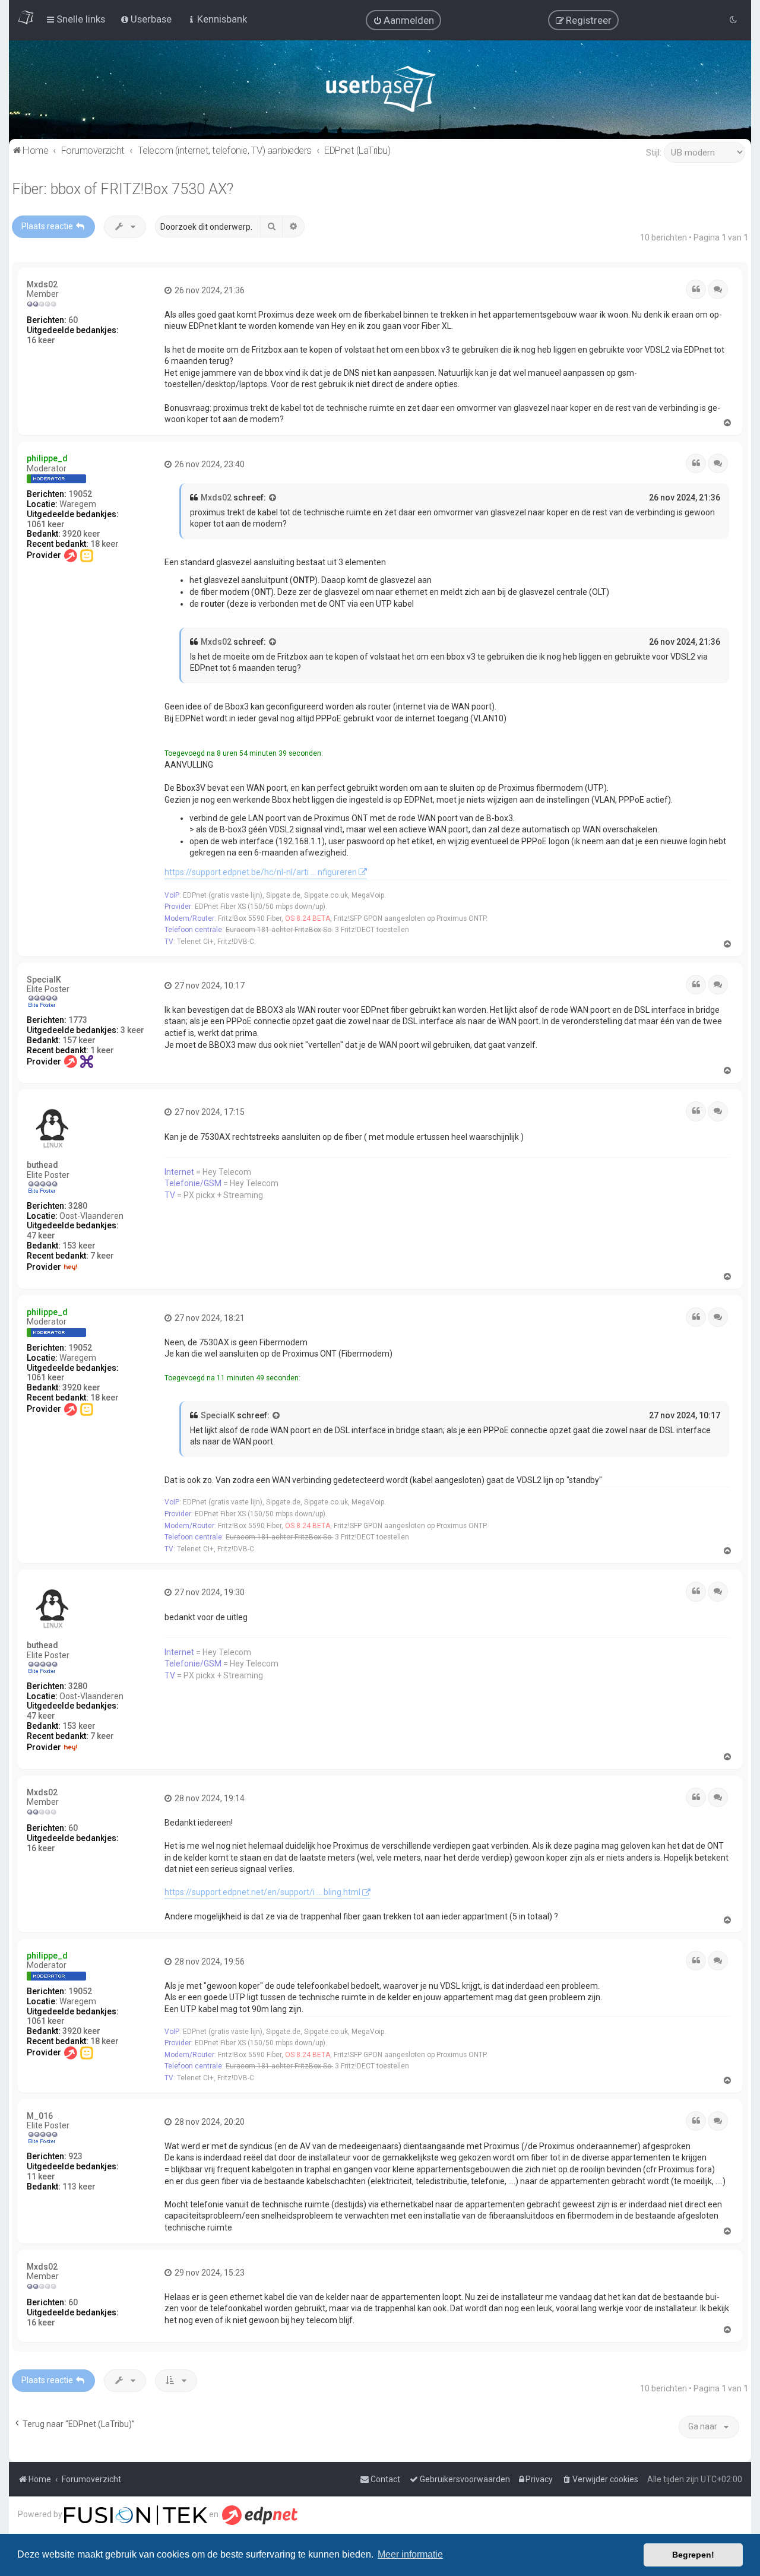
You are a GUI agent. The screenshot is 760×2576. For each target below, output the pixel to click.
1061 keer (46, 524)
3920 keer (81, 534)
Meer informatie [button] (410, 2554)
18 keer (104, 544)
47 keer (41, 1235)
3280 (78, 1206)
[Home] (380, 92)
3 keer (132, 1030)
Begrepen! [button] (693, 2555)
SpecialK (44, 980)
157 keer (79, 1040)
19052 (80, 494)
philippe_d (47, 458)
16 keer (41, 340)
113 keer (79, 2187)
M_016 (40, 2116)
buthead (42, 1165)
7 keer (102, 1256)
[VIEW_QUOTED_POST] (273, 498)
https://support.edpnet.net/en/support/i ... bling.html (262, 1892)
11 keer (41, 2176)
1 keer (102, 1050)
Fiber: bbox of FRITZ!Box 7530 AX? (123, 189)
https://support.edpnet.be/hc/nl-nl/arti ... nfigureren (261, 872)
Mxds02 (42, 284)
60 (73, 320)
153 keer (79, 1246)
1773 (78, 1020)
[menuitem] (403, 20)
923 (75, 2156)
